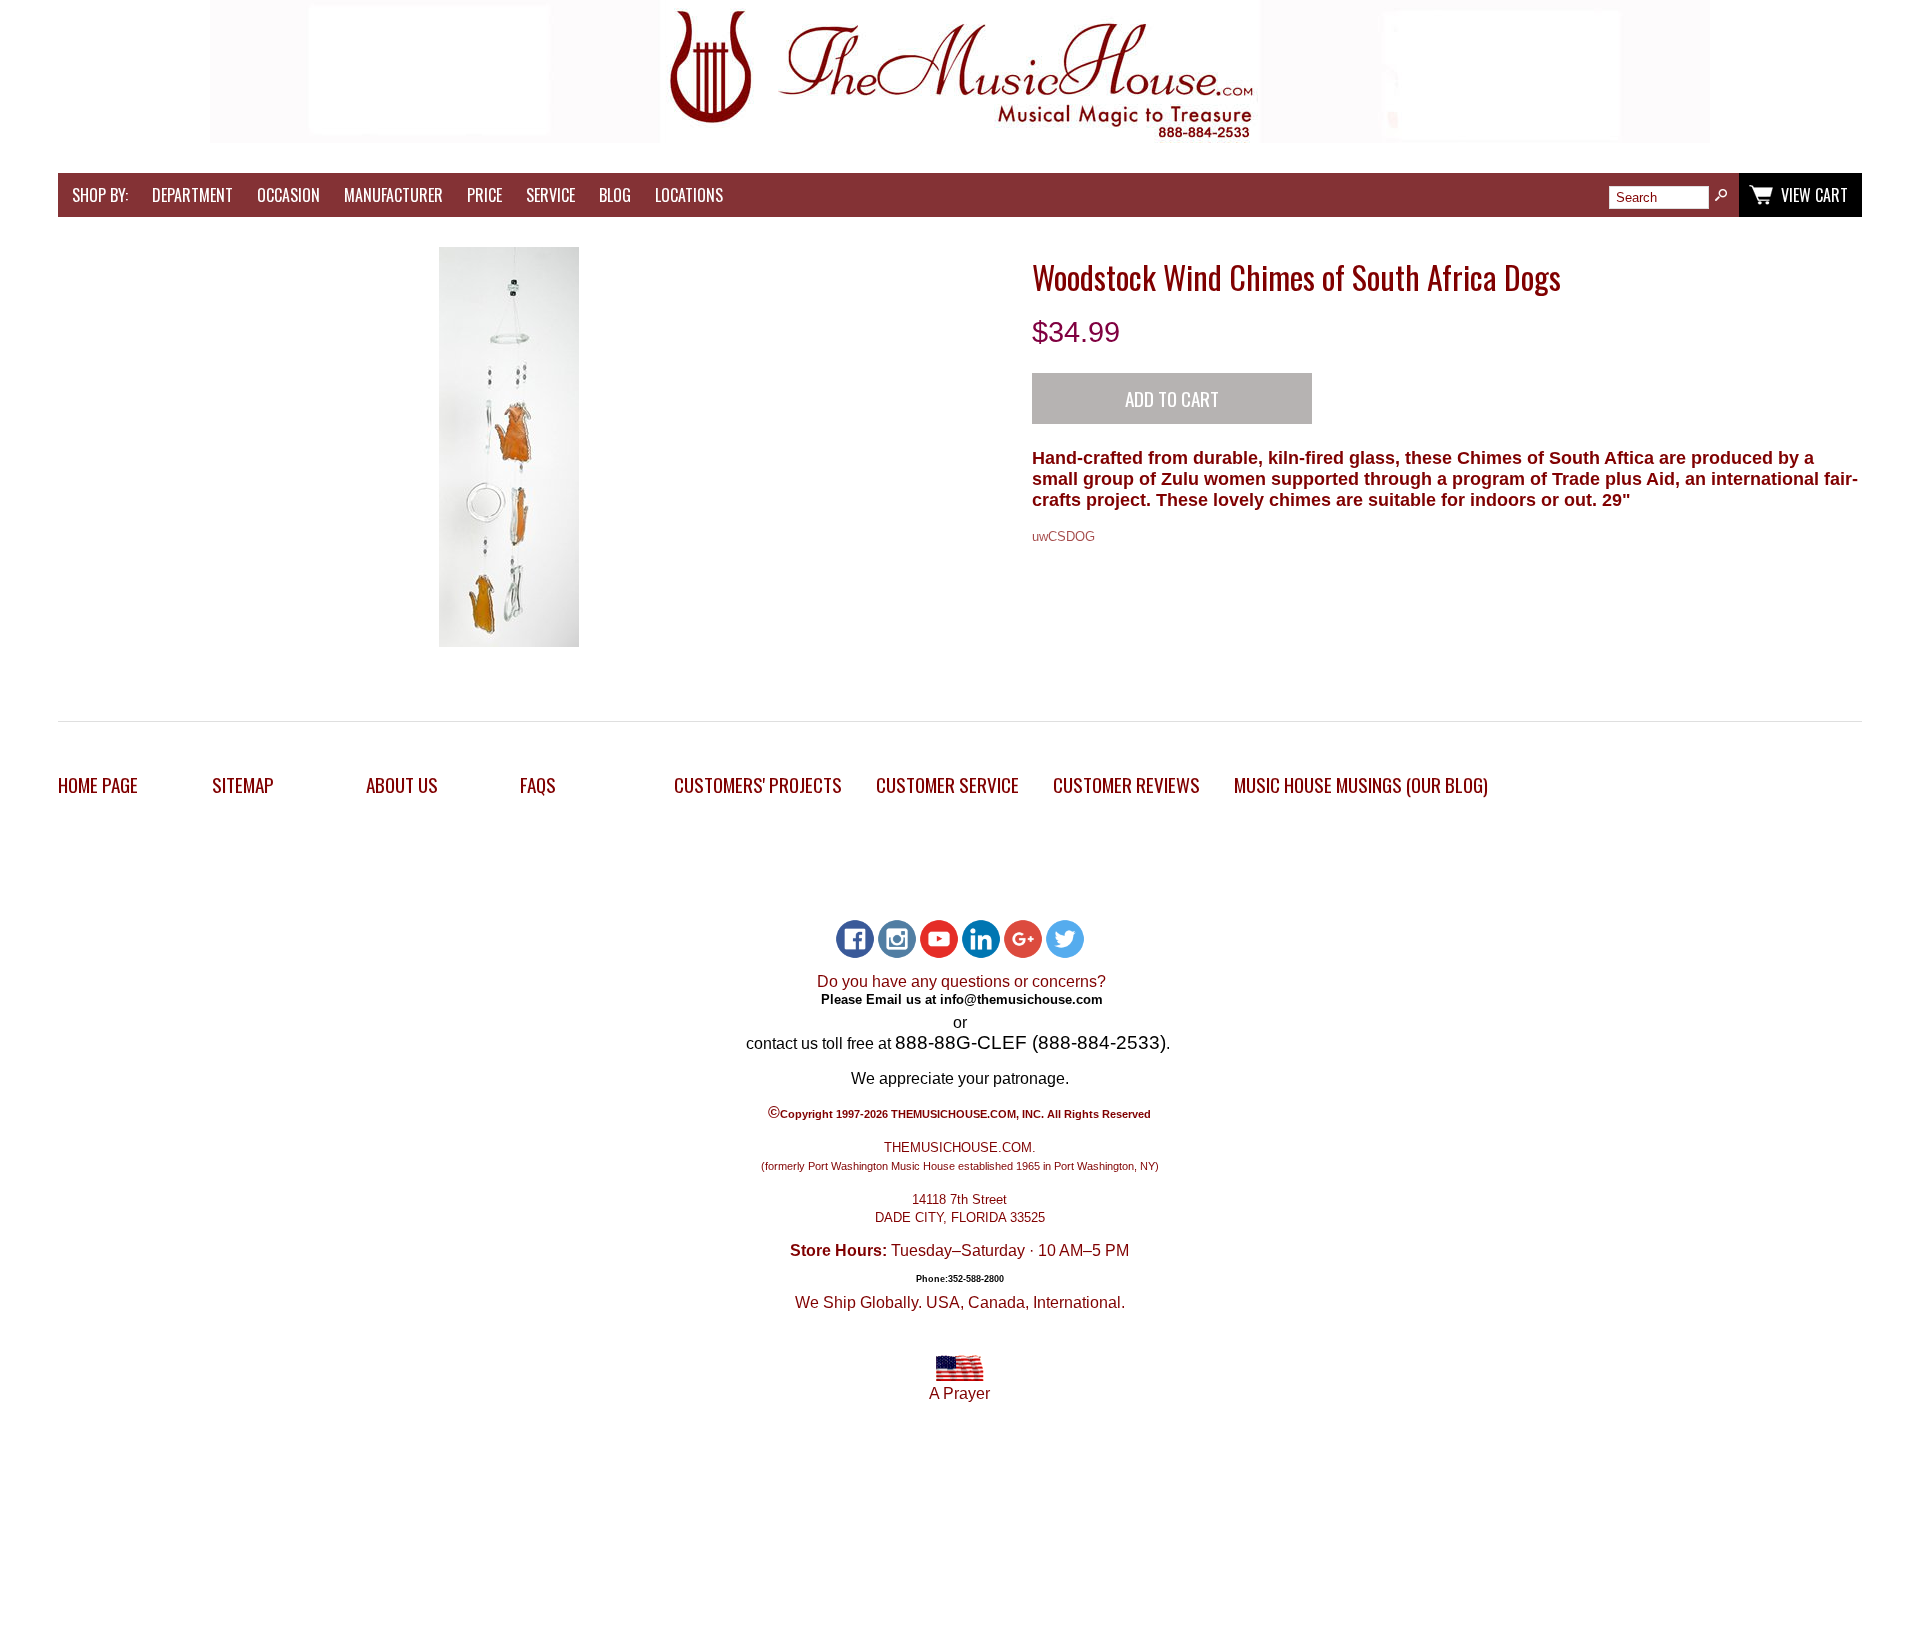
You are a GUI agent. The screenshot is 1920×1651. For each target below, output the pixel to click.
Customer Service (947, 784)
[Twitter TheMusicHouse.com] (1065, 939)
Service (550, 195)
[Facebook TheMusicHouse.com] (855, 939)
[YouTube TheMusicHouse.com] (939, 939)
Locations (689, 195)
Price (484, 195)
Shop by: (100, 195)
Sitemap (243, 784)
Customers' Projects (758, 784)
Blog (615, 195)
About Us (402, 784)
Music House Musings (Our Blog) (1361, 784)
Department (192, 195)
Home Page (98, 784)
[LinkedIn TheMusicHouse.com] (981, 939)
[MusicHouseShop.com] (960, 137)
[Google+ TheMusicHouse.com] (1023, 939)
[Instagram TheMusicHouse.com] (897, 939)
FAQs (538, 784)
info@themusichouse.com (1021, 998)
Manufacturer (393, 195)
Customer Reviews (1126, 784)
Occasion (288, 195)
